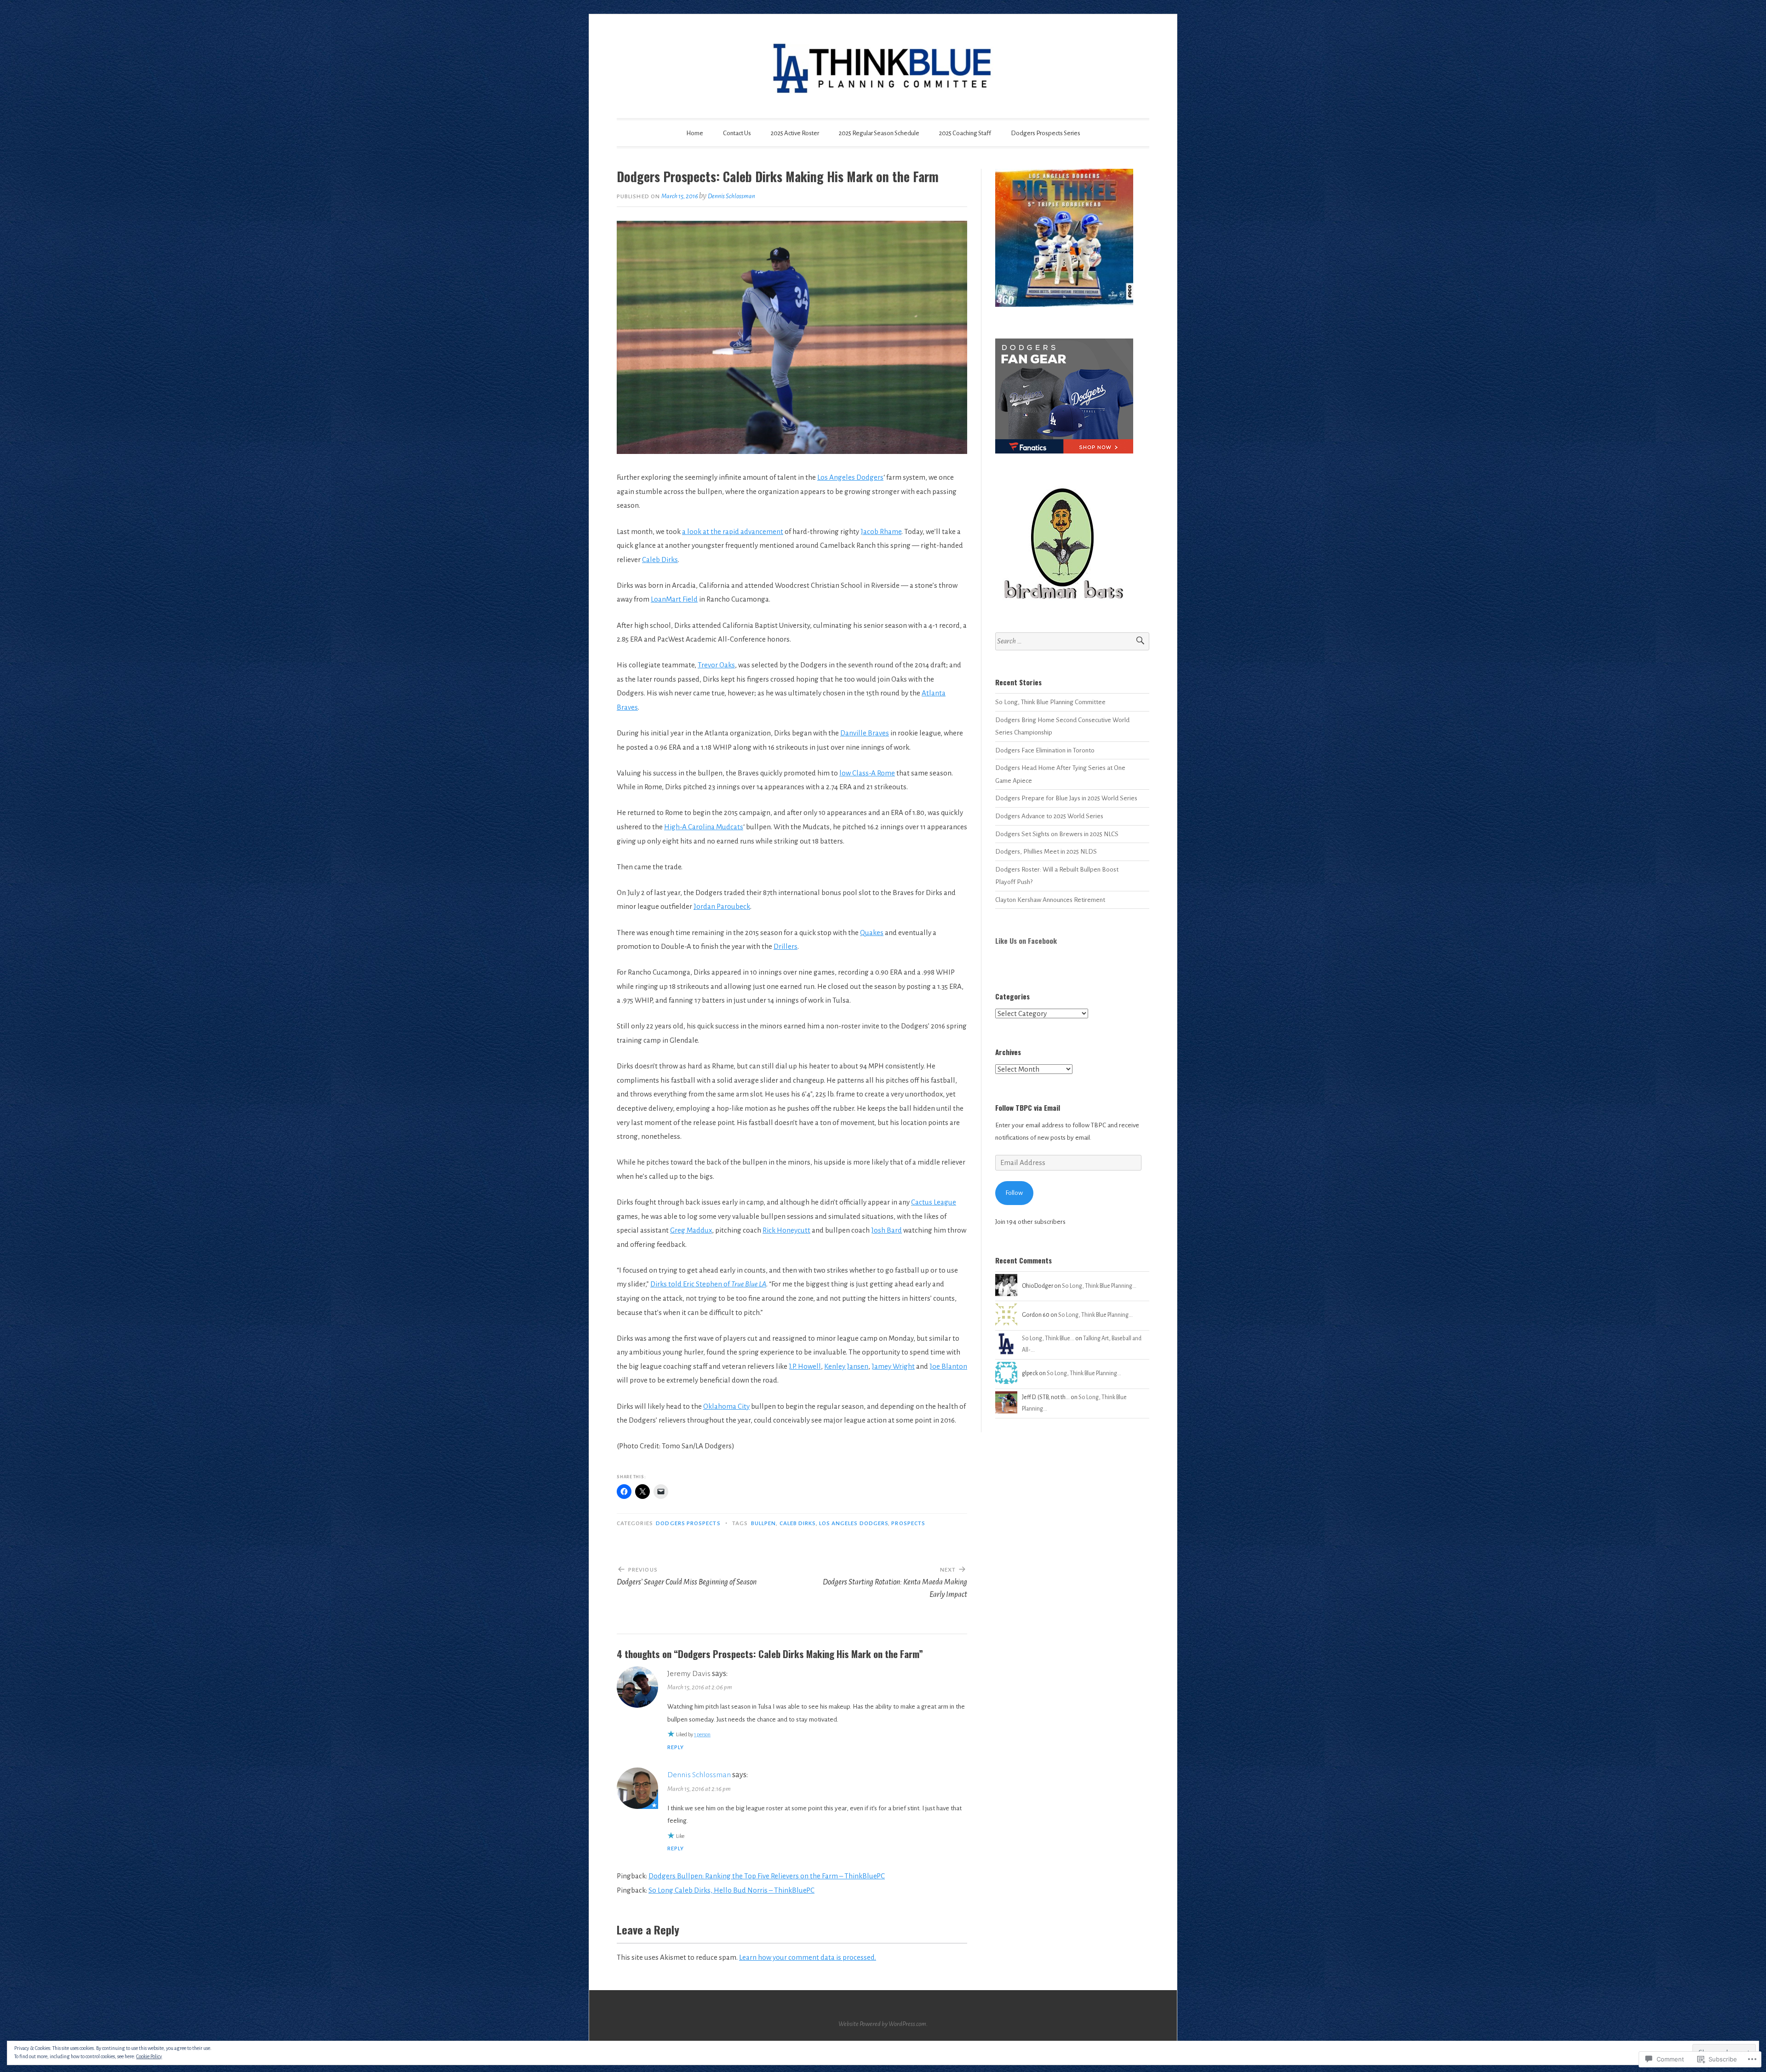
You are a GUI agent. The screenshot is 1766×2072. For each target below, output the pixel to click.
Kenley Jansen (846, 1366)
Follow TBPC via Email (1028, 1108)
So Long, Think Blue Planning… (1099, 1286)
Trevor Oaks (716, 665)
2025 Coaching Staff (965, 133)
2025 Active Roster (795, 133)
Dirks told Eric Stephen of (708, 1284)
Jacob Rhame (881, 531)
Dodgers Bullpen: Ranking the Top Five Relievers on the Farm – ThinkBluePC (767, 1876)
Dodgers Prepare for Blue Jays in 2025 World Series (1066, 798)
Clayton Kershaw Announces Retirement (1050, 900)
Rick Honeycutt (786, 1230)
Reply (676, 1747)
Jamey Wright (893, 1366)
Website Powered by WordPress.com (882, 2024)
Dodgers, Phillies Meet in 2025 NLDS (1046, 852)
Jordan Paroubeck (722, 906)
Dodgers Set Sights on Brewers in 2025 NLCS (1057, 834)
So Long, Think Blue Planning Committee (1050, 702)
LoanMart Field (674, 599)
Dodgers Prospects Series (1046, 133)
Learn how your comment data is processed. (808, 1957)
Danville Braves (865, 733)
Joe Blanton (948, 1366)
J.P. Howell (805, 1366)
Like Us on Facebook (1026, 941)
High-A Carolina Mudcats (704, 827)
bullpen (764, 1523)
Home (695, 133)
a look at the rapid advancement (733, 531)
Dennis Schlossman (731, 196)
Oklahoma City (726, 1406)
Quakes (872, 933)
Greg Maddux (691, 1230)
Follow (1014, 1193)
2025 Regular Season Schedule (879, 133)
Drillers (786, 946)
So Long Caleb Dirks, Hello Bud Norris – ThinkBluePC (731, 1890)
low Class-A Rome (867, 773)
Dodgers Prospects (688, 1523)
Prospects (908, 1523)
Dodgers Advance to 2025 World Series (1049, 816)
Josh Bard (886, 1230)
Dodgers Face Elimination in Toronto (1045, 750)
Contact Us (737, 133)
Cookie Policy (149, 2056)
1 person (702, 1734)
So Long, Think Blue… (1048, 1338)
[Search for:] (1072, 641)
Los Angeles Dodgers (850, 477)
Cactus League (934, 1202)
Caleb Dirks (660, 560)
